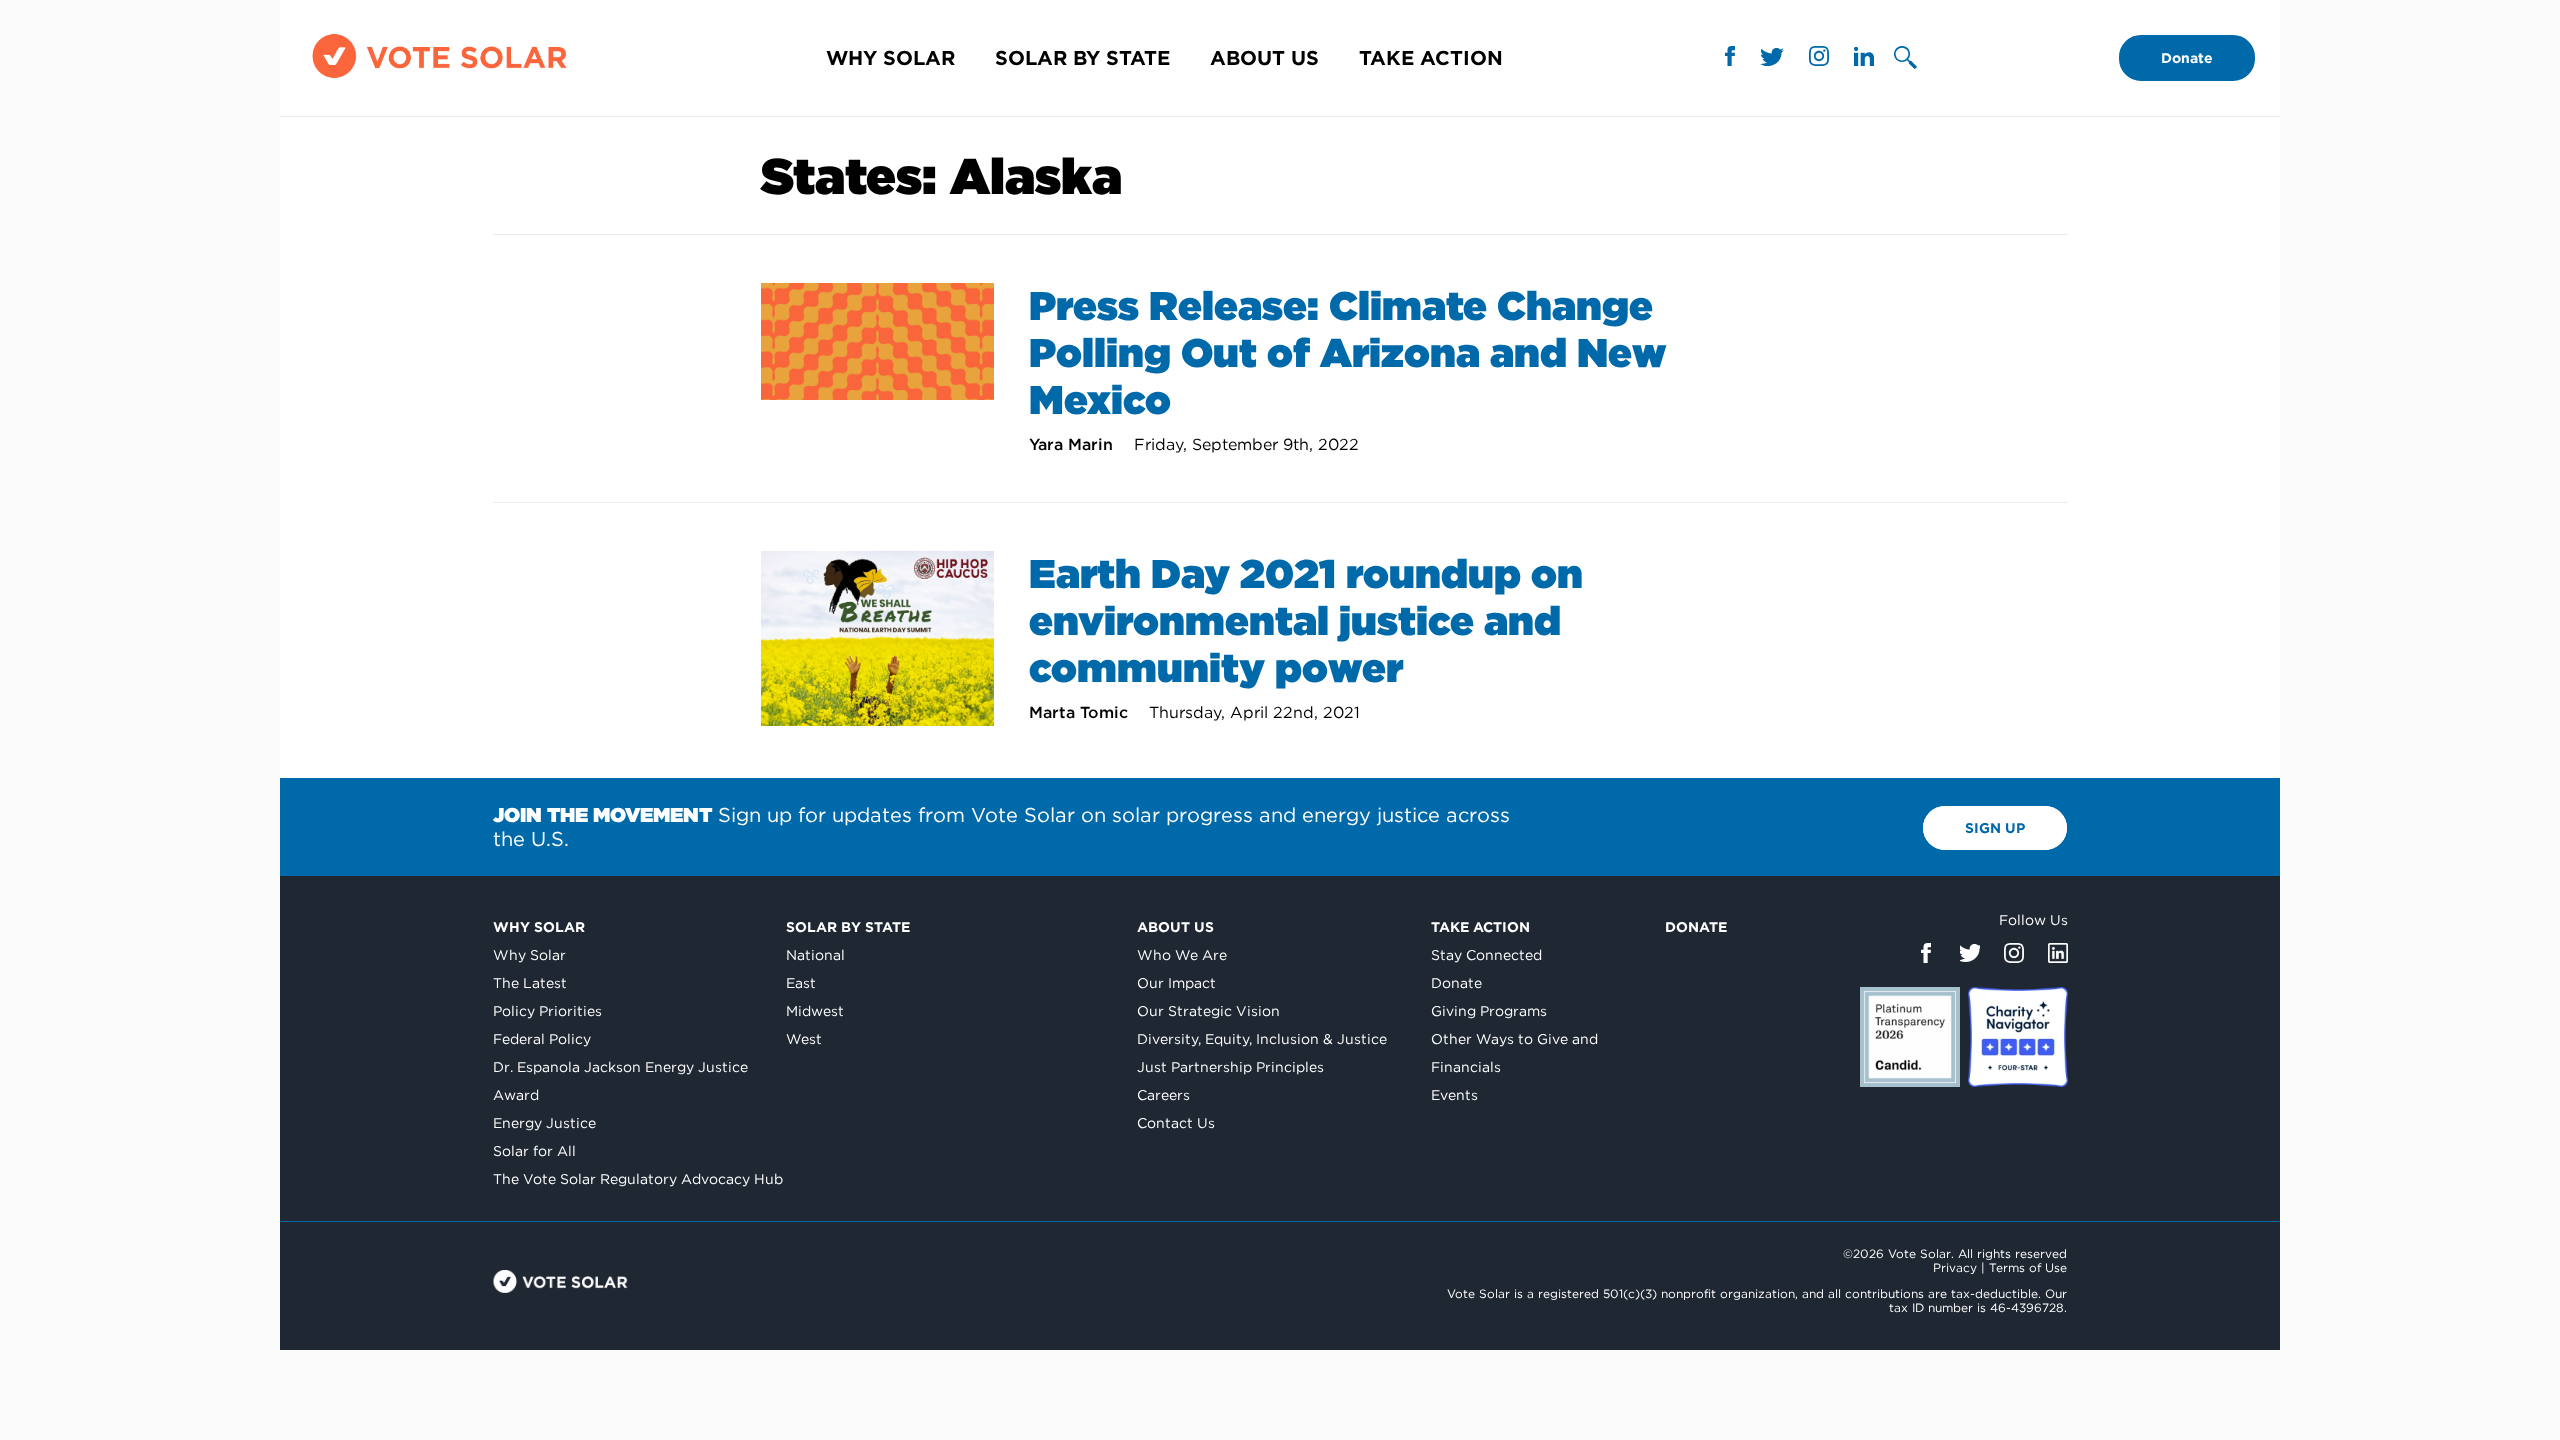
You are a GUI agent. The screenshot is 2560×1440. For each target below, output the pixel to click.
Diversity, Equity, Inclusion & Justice (1262, 1039)
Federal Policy (542, 1039)
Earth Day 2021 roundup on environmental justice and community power (1306, 621)
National (815, 955)
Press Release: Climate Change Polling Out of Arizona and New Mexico (1347, 353)
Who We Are (1182, 955)
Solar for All (534, 1151)
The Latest (530, 983)
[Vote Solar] (439, 77)
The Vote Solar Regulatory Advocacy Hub (638, 1179)
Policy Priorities (547, 1011)
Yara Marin (1073, 444)
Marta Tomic (1081, 712)
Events (1454, 1095)
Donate (2187, 58)
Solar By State (1082, 58)
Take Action (1431, 58)
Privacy (1955, 1267)
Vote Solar (560, 1281)
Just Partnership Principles (1230, 1067)
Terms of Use (2028, 1267)
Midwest (815, 1011)
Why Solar (890, 58)
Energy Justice (544, 1123)
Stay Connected (1486, 955)
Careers (1163, 1095)
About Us (1264, 58)
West (804, 1039)
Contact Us (1176, 1123)
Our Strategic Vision (1208, 1011)
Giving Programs (1489, 1011)
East (801, 983)
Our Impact (1176, 983)
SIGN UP (1995, 828)
